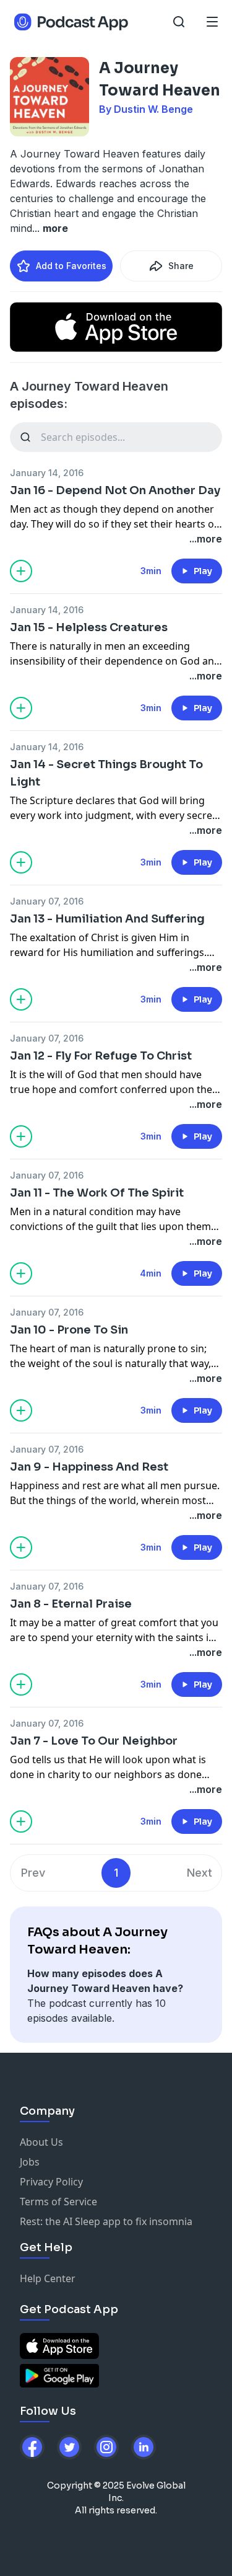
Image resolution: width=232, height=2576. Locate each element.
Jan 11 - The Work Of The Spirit (97, 1193)
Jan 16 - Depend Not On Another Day (115, 490)
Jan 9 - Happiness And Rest (89, 1467)
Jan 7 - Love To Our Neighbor (94, 1741)
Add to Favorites (71, 266)
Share (181, 266)
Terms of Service (58, 2202)
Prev (33, 1873)
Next (200, 1873)
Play (203, 571)
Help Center (48, 2278)
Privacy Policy (51, 2182)
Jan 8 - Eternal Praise (71, 1604)
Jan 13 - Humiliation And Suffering (107, 919)
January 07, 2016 (47, 901)
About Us (41, 2142)
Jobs (30, 2162)
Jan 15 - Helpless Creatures (89, 627)
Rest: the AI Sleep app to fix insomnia (106, 2221)
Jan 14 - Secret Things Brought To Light (106, 773)
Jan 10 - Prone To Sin (69, 1330)
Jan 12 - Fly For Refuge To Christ (101, 1056)
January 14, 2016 (47, 473)
